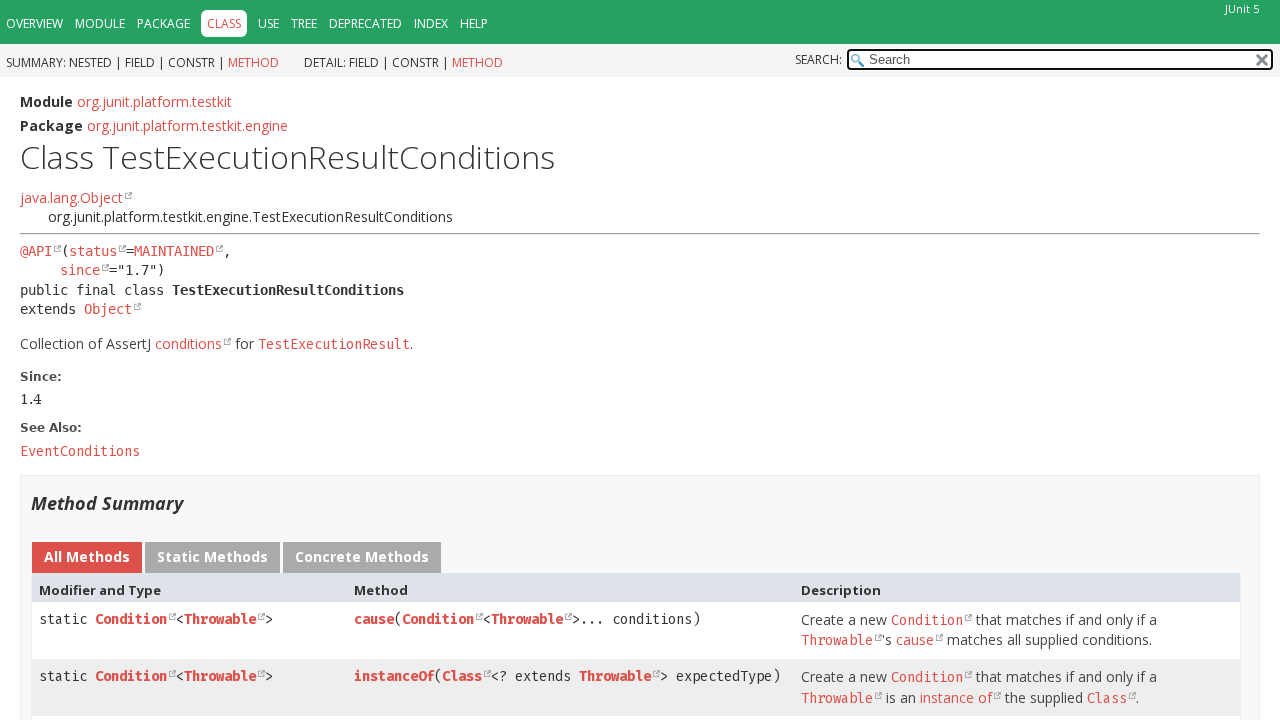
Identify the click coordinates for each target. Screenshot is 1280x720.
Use (268, 23)
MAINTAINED (174, 251)
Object (108, 309)
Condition (131, 619)
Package (163, 23)
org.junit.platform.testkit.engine (187, 125)
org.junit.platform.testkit (154, 101)
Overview (34, 23)
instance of (956, 697)
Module (100, 23)
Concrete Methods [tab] (362, 556)
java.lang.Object (71, 197)
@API (36, 251)
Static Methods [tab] (212, 556)
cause (374, 619)
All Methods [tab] (87, 556)
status (93, 251)
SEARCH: (818, 59)
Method (253, 62)
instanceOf (394, 676)
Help (474, 23)
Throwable (220, 619)
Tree (304, 23)
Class (462, 676)
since (80, 270)
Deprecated (365, 23)
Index (431, 23)
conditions (188, 343)
